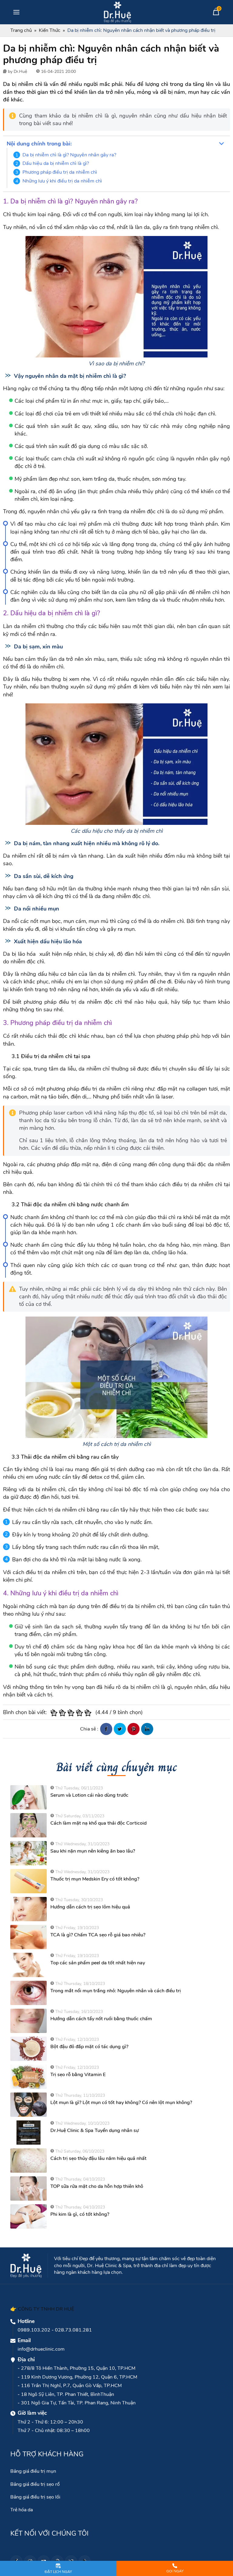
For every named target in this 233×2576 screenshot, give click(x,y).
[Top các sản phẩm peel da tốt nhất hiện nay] (29, 1965)
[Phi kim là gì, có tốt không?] (29, 2216)
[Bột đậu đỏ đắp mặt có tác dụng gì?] (29, 2049)
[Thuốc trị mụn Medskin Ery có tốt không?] (29, 1881)
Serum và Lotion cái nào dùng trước (89, 1795)
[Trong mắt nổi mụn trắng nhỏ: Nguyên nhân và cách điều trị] (29, 1993)
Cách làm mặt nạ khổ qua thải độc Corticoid (98, 1823)
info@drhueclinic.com (41, 2349)
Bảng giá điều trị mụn (33, 2471)
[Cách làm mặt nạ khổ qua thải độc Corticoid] (29, 1825)
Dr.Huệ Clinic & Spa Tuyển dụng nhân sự (95, 2130)
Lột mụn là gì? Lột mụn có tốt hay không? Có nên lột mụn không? (121, 2103)
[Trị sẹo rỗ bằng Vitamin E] (29, 2077)
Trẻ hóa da (22, 2510)
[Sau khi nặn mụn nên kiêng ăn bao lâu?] (29, 1853)
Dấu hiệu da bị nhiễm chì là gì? (56, 163)
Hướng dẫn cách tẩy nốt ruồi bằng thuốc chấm (101, 2019)
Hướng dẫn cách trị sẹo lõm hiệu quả (90, 1907)
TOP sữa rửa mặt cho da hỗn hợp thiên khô (97, 2186)
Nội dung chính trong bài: (39, 144)
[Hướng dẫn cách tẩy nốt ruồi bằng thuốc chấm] (29, 2021)
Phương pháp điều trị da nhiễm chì (60, 172)
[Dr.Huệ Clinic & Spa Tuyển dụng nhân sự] (29, 2133)
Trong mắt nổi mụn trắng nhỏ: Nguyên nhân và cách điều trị (116, 1991)
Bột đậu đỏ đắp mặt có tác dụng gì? (89, 2047)
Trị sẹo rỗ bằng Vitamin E (78, 2075)
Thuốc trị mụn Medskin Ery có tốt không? (95, 1879)
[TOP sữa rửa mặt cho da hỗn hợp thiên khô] (29, 2188)
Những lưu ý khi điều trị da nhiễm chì (62, 181)
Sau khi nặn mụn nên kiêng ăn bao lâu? (93, 1851)
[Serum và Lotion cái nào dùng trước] (29, 1797)
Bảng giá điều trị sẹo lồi (35, 2497)
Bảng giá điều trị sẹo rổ (35, 2484)
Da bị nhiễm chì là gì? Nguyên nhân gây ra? (69, 155)
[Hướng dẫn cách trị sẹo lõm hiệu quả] (29, 1909)
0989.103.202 (34, 2330)
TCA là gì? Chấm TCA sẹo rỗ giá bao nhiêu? (98, 1935)
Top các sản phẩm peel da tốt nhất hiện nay (98, 1963)
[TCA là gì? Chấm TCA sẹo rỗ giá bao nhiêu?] (29, 1937)
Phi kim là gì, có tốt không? (80, 2214)
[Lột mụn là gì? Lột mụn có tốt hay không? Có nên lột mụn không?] (29, 2105)
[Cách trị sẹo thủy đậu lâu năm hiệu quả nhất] (29, 2161)
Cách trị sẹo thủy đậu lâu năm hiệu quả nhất (98, 2158)
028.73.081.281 (73, 2330)
